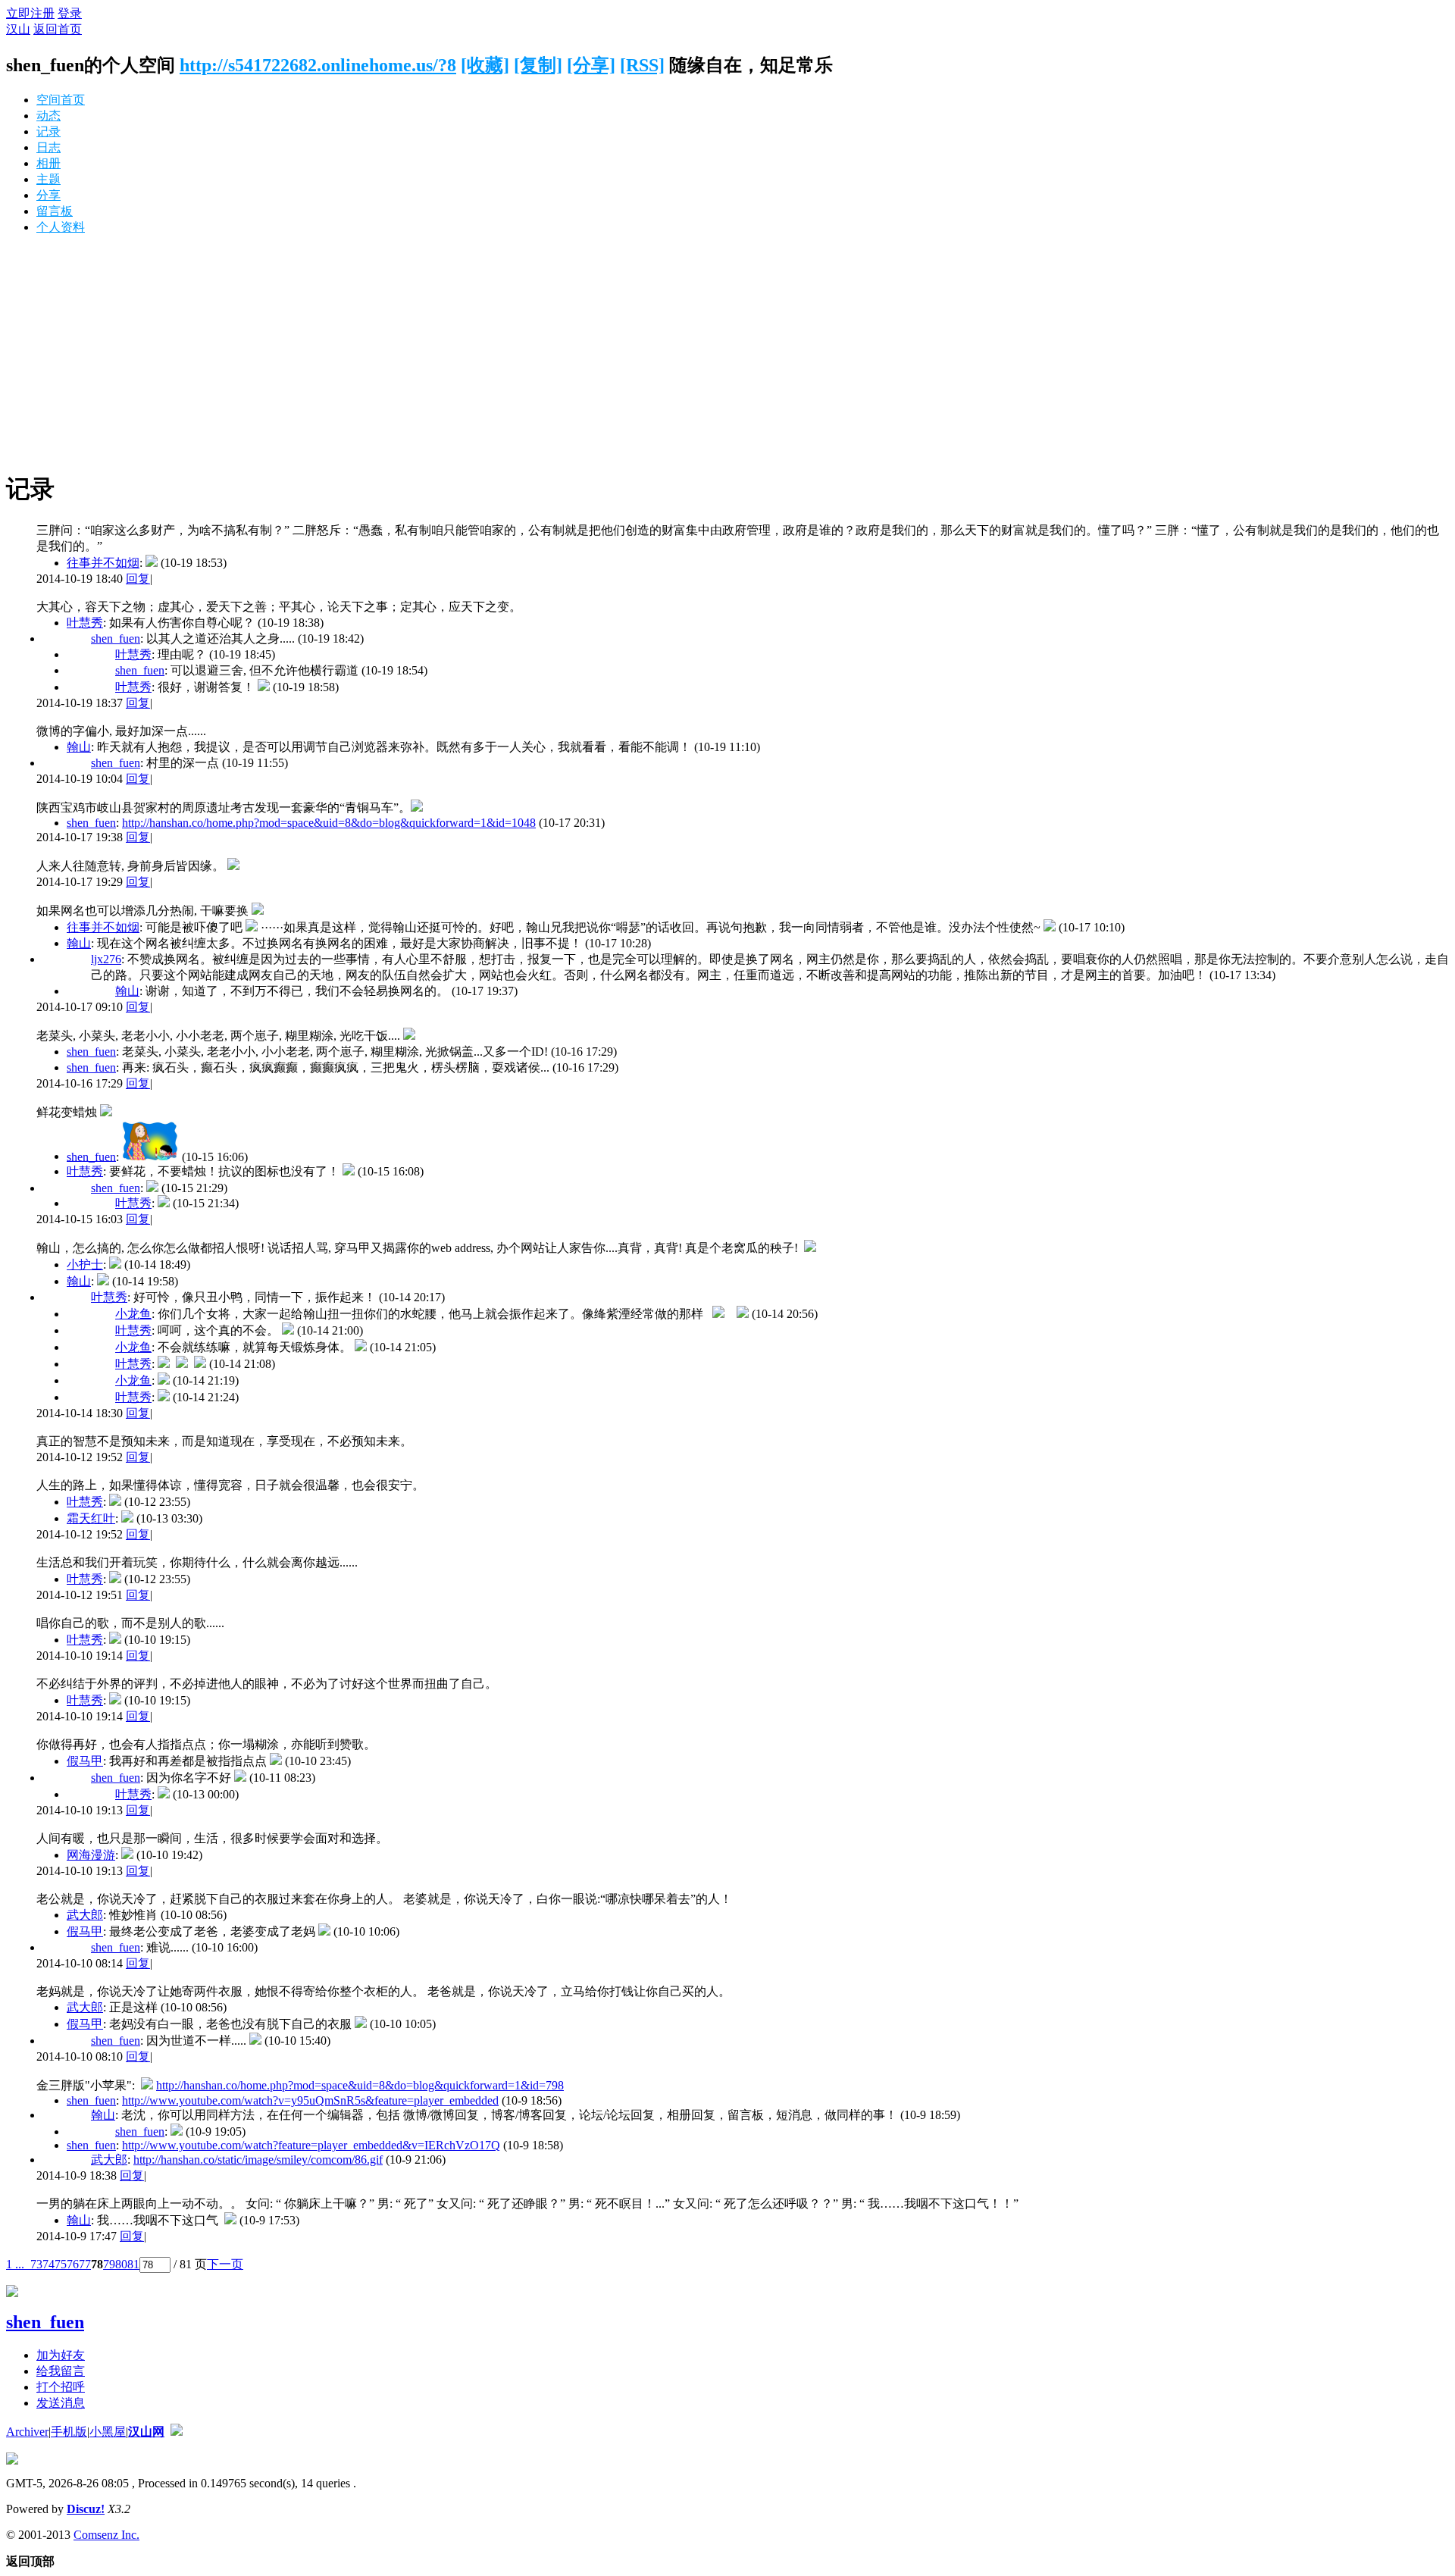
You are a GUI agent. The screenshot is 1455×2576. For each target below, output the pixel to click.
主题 (48, 179)
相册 (48, 163)
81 (133, 2264)
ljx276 (106, 959)
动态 (48, 116)
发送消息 (61, 2403)
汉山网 (146, 2432)
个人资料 (61, 227)
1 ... (15, 2264)
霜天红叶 (91, 1518)
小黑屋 (108, 2432)
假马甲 (85, 1761)
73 (36, 2264)
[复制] (538, 65)
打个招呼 (61, 2387)
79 (109, 2264)
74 (48, 2264)
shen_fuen (116, 639)
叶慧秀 (85, 623)
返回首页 (58, 29)
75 (61, 2264)
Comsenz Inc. (106, 2535)
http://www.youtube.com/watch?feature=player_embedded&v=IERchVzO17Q (311, 2145)
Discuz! (86, 2509)
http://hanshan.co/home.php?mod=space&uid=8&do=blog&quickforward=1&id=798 (360, 2085)
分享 (48, 195)
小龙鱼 (133, 1314)
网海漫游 (91, 1855)
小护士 (85, 1265)
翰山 (79, 747)
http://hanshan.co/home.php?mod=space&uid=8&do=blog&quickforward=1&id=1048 (329, 823)
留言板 (55, 211)
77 (85, 2264)
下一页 (225, 2264)
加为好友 (61, 2355)
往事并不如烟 (103, 563)
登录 (70, 13)
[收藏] (485, 65)
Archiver (27, 2432)
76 (73, 2264)
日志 (48, 147)
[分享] (591, 65)
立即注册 (30, 13)
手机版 (69, 2432)
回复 (138, 579)
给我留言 (61, 2371)
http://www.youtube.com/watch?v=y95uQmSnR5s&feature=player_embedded (310, 2100)
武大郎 (85, 1915)
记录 (48, 131)
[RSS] (642, 65)
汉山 (18, 29)
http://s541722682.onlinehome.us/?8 (318, 65)
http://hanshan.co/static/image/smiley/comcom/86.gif (258, 2160)
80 (121, 2264)
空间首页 (61, 100)
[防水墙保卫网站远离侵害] (177, 2432)
